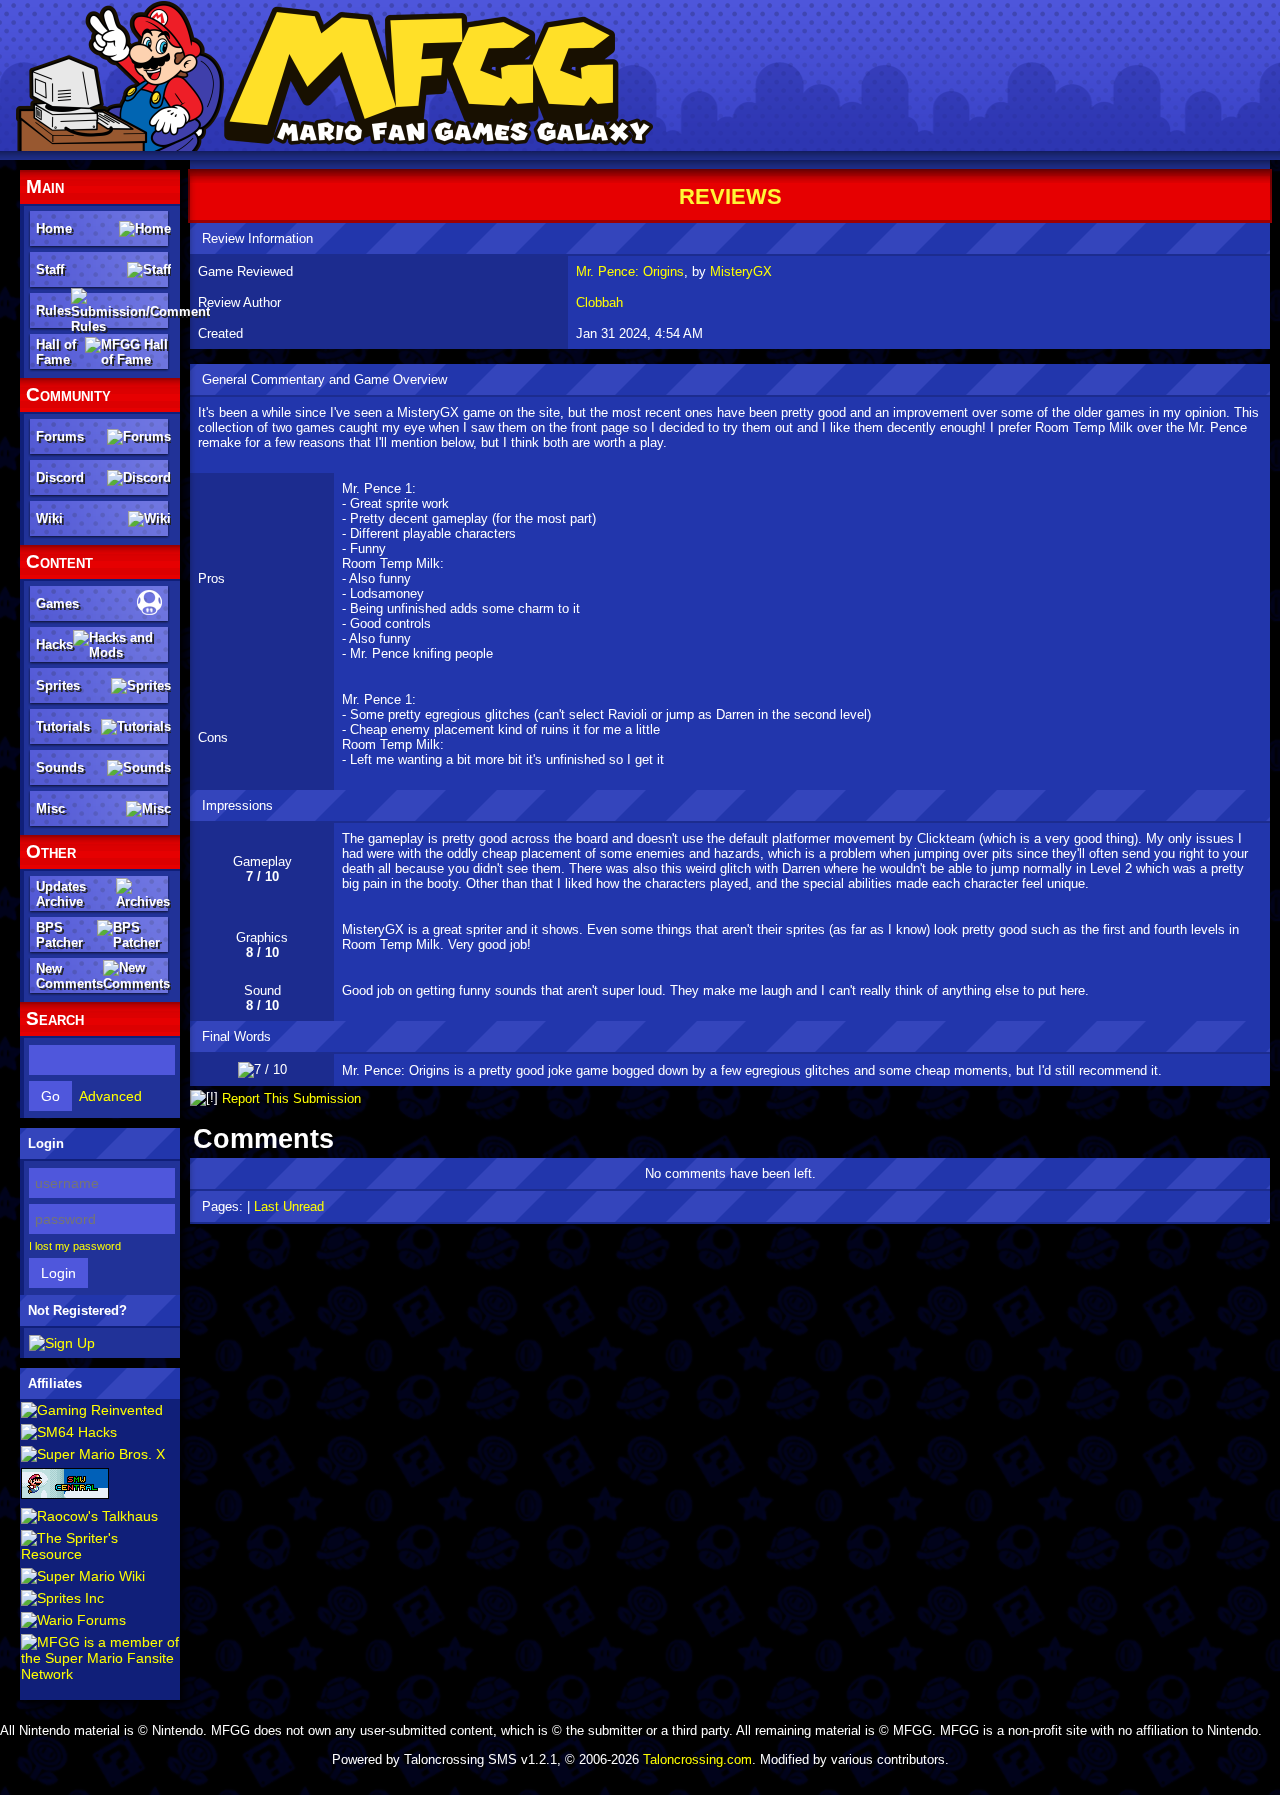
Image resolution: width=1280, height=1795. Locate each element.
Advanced (110, 1096)
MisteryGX (741, 271)
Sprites (58, 685)
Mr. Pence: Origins (630, 271)
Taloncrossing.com (697, 1759)
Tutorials (63, 726)
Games (57, 603)
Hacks (54, 644)
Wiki (49, 518)
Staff (50, 269)
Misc (50, 808)
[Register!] (62, 1343)
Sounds (60, 767)
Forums (60, 436)
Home (54, 228)
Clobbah (599, 302)
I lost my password (75, 1246)
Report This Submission (291, 1098)
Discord (60, 477)
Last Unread (289, 1206)
